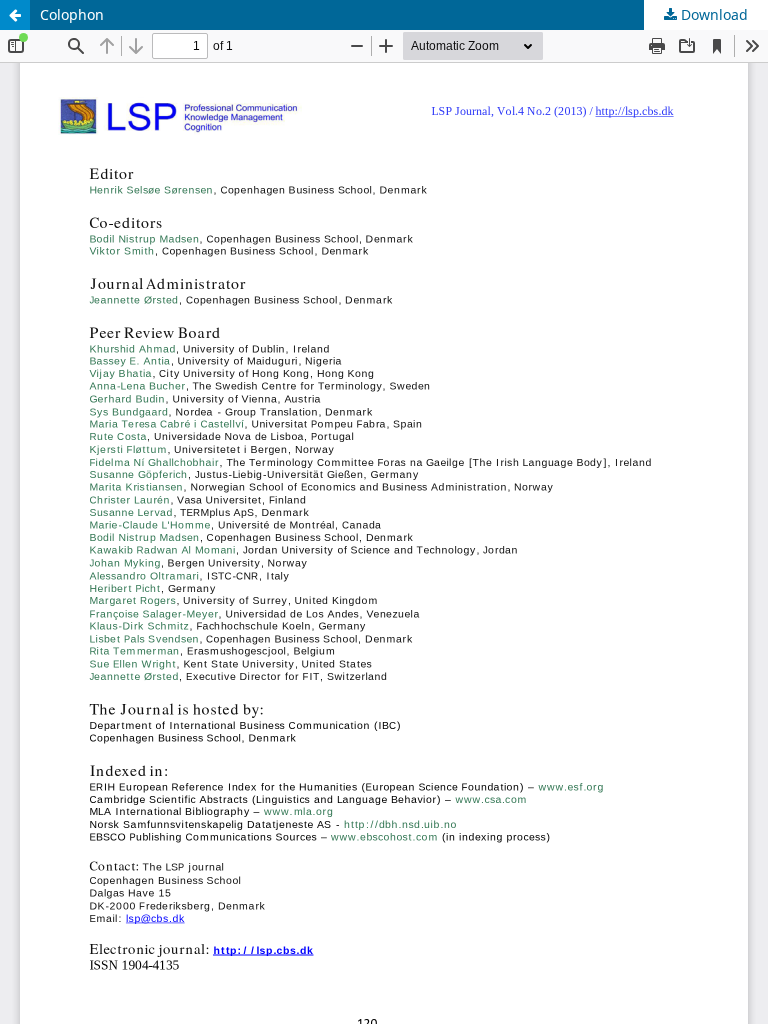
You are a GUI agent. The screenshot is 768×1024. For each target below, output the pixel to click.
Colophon (72, 14)
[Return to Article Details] (15, 15)
